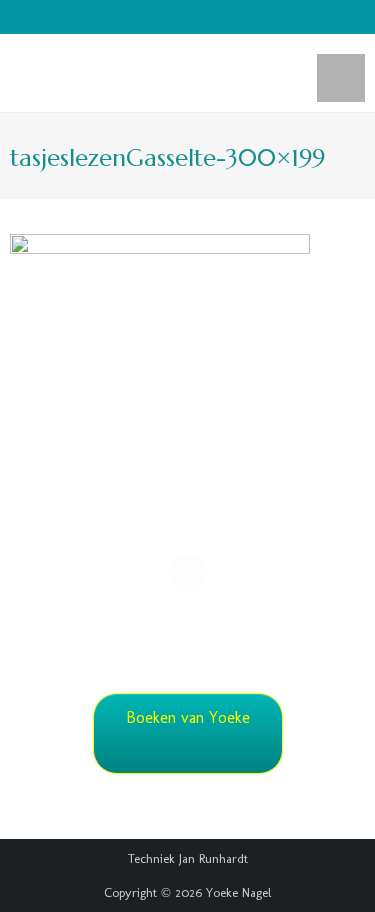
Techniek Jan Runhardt (188, 858)
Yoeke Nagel (239, 892)
